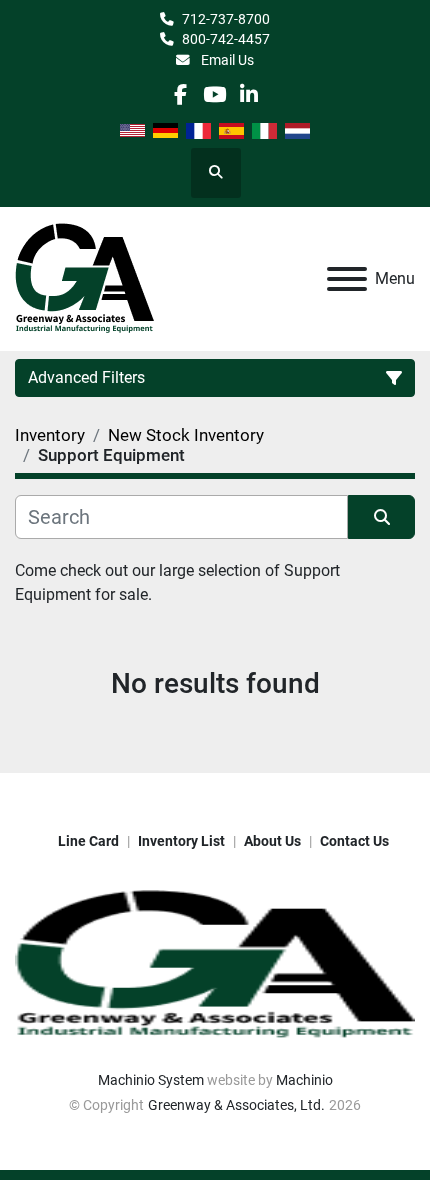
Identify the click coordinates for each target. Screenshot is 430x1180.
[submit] (381, 517)
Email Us (226, 60)
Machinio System (151, 1080)
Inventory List (181, 841)
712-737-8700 (226, 19)
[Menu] (347, 279)
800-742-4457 (226, 39)
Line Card (88, 841)
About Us (272, 841)
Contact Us (354, 841)
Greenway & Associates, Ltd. (236, 1105)
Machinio (304, 1080)
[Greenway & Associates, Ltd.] (215, 964)
